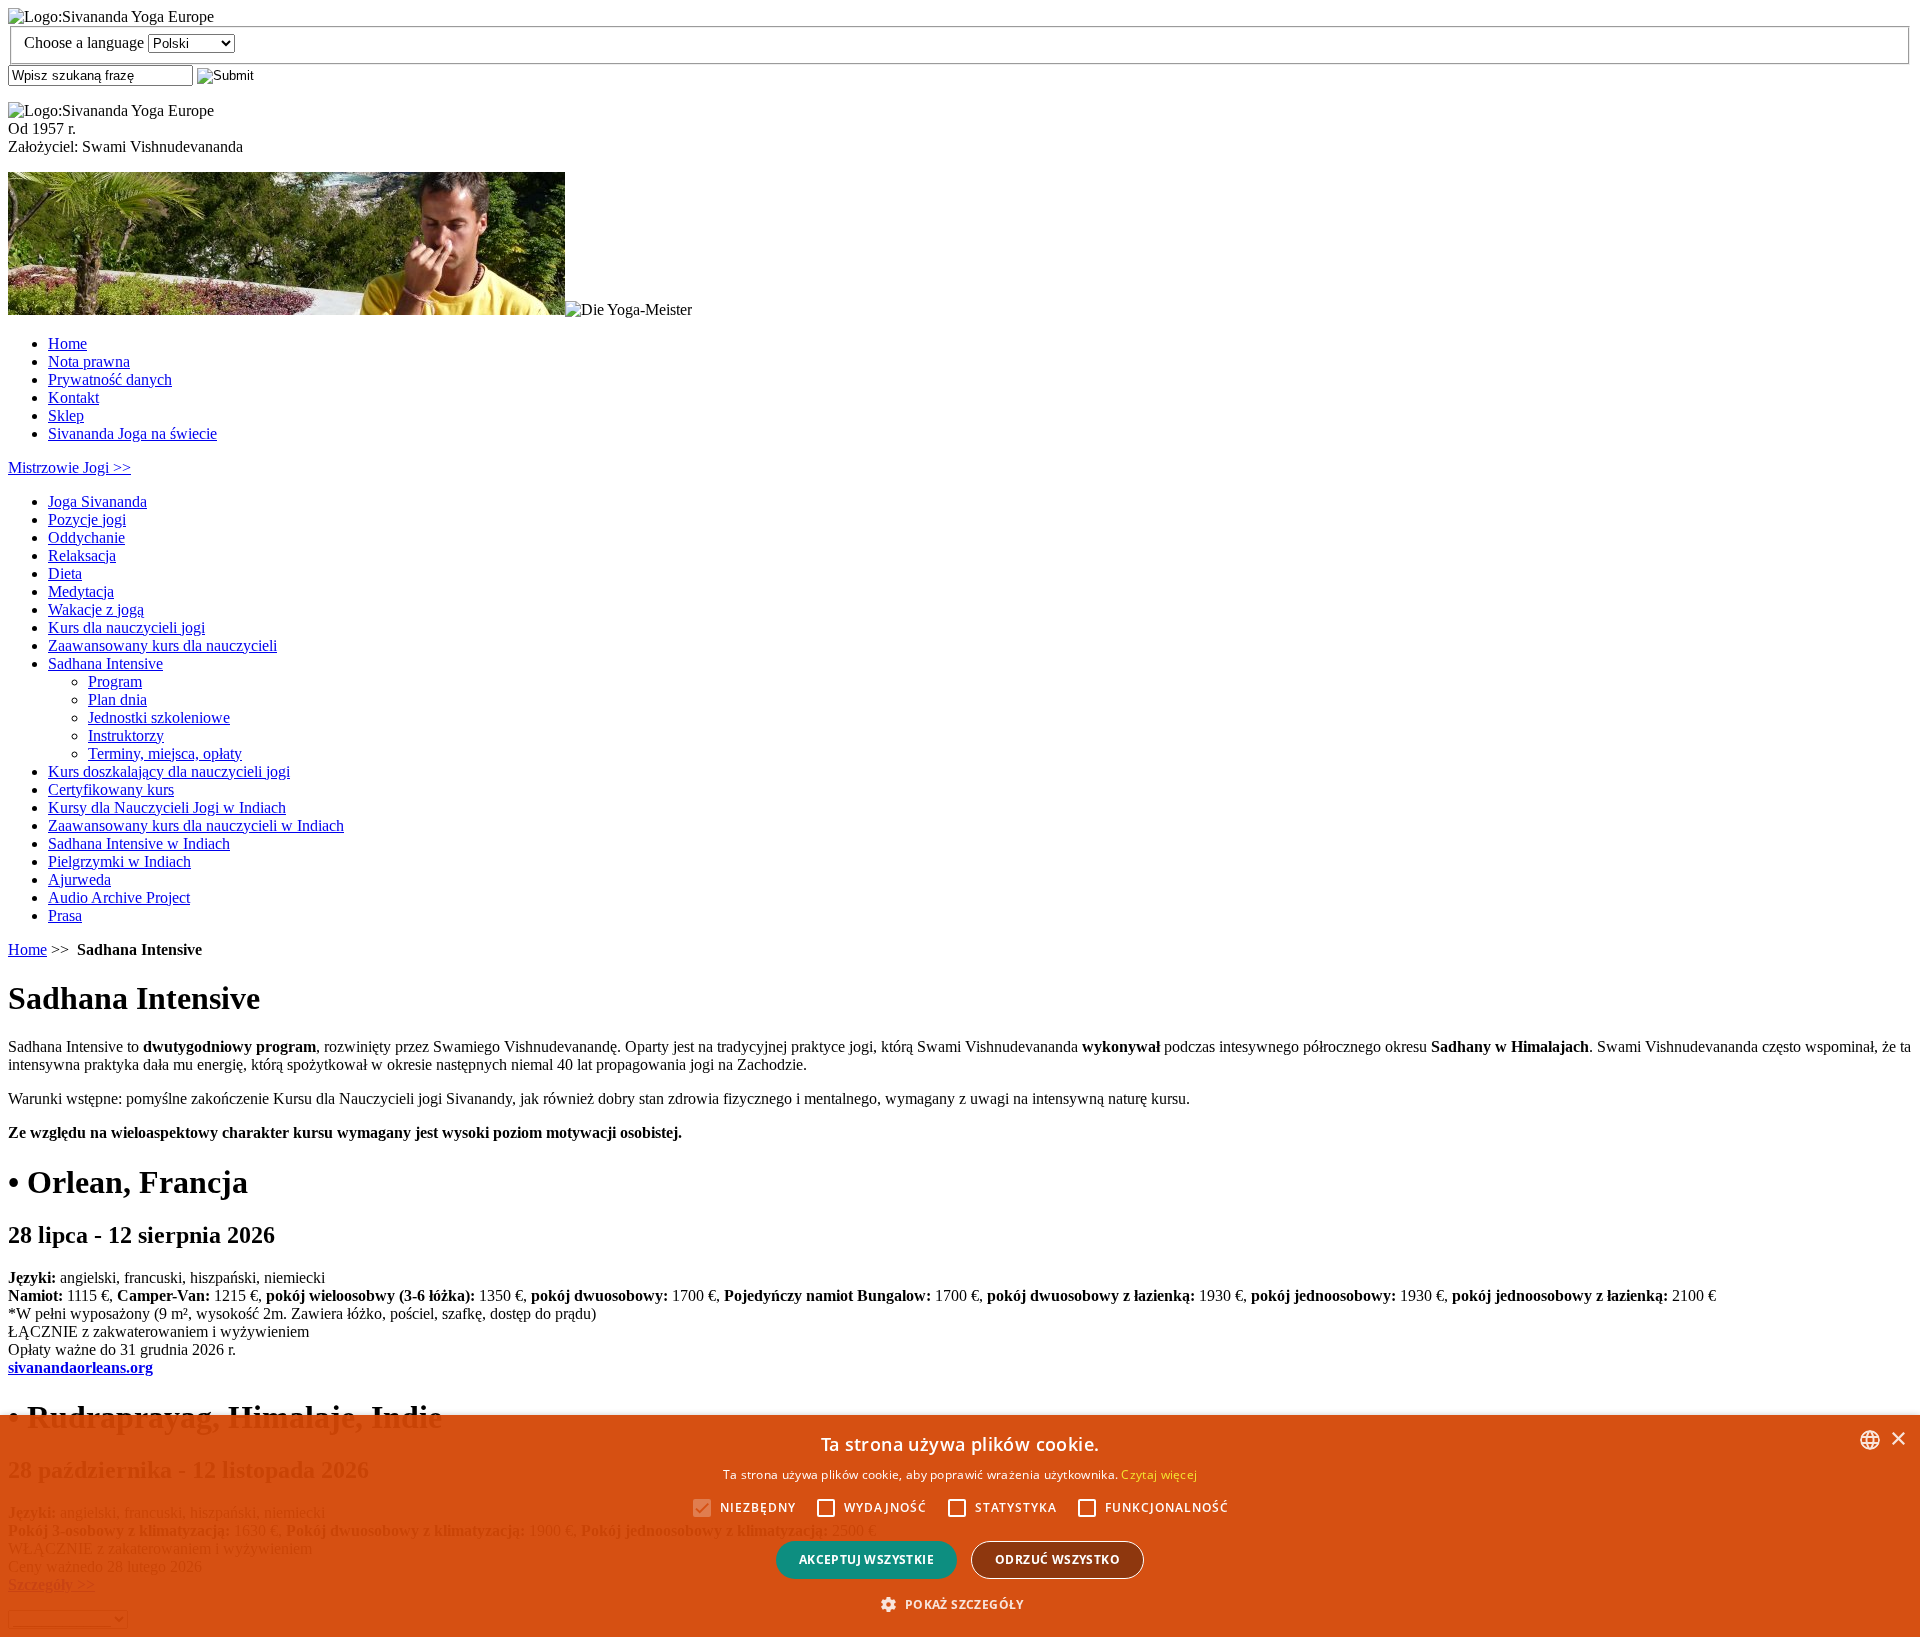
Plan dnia (117, 699)
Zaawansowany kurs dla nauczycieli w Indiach (196, 825)
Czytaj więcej (1159, 1474)
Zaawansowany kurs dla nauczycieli (162, 645)
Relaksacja (82, 555)
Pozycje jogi (87, 519)
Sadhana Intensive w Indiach (139, 843)
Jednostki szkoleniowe (159, 717)
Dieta (65, 573)
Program (115, 681)
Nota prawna (89, 361)
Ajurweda (79, 879)
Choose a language (84, 42)
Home (67, 343)
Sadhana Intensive (105, 663)
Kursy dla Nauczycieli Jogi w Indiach (167, 807)
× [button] (1897, 1439)
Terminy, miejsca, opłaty (165, 753)
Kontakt (73, 397)
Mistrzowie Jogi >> (69, 467)
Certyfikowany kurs (111, 789)
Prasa (65, 915)
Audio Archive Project (119, 897)
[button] (959, 1603)
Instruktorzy (126, 735)
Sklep (66, 415)
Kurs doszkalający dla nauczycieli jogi (169, 771)
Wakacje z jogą (96, 609)
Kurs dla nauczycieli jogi (126, 627)
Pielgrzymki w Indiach (119, 861)
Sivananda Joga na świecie (132, 433)
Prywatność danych (110, 379)
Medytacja (81, 591)
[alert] (960, 1526)
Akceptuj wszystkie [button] (866, 1559)
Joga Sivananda (97, 501)
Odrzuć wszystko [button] (1057, 1559)
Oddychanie (86, 537)
